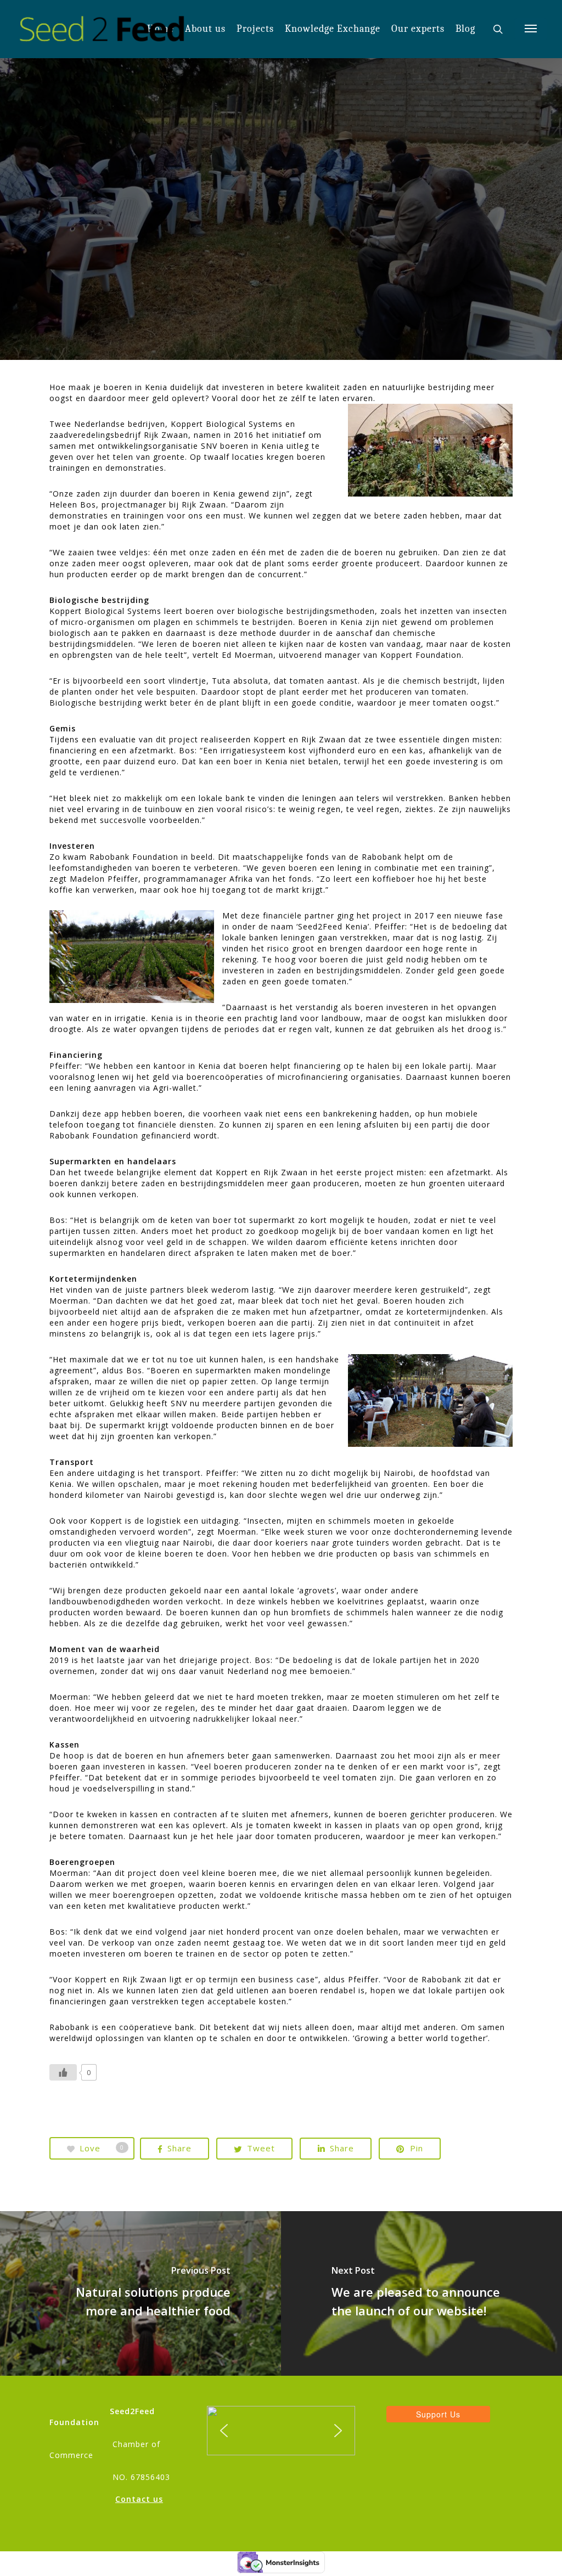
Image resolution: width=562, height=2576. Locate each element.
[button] (224, 2431)
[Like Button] (63, 2072)
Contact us (139, 2499)
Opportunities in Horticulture (281, 300)
